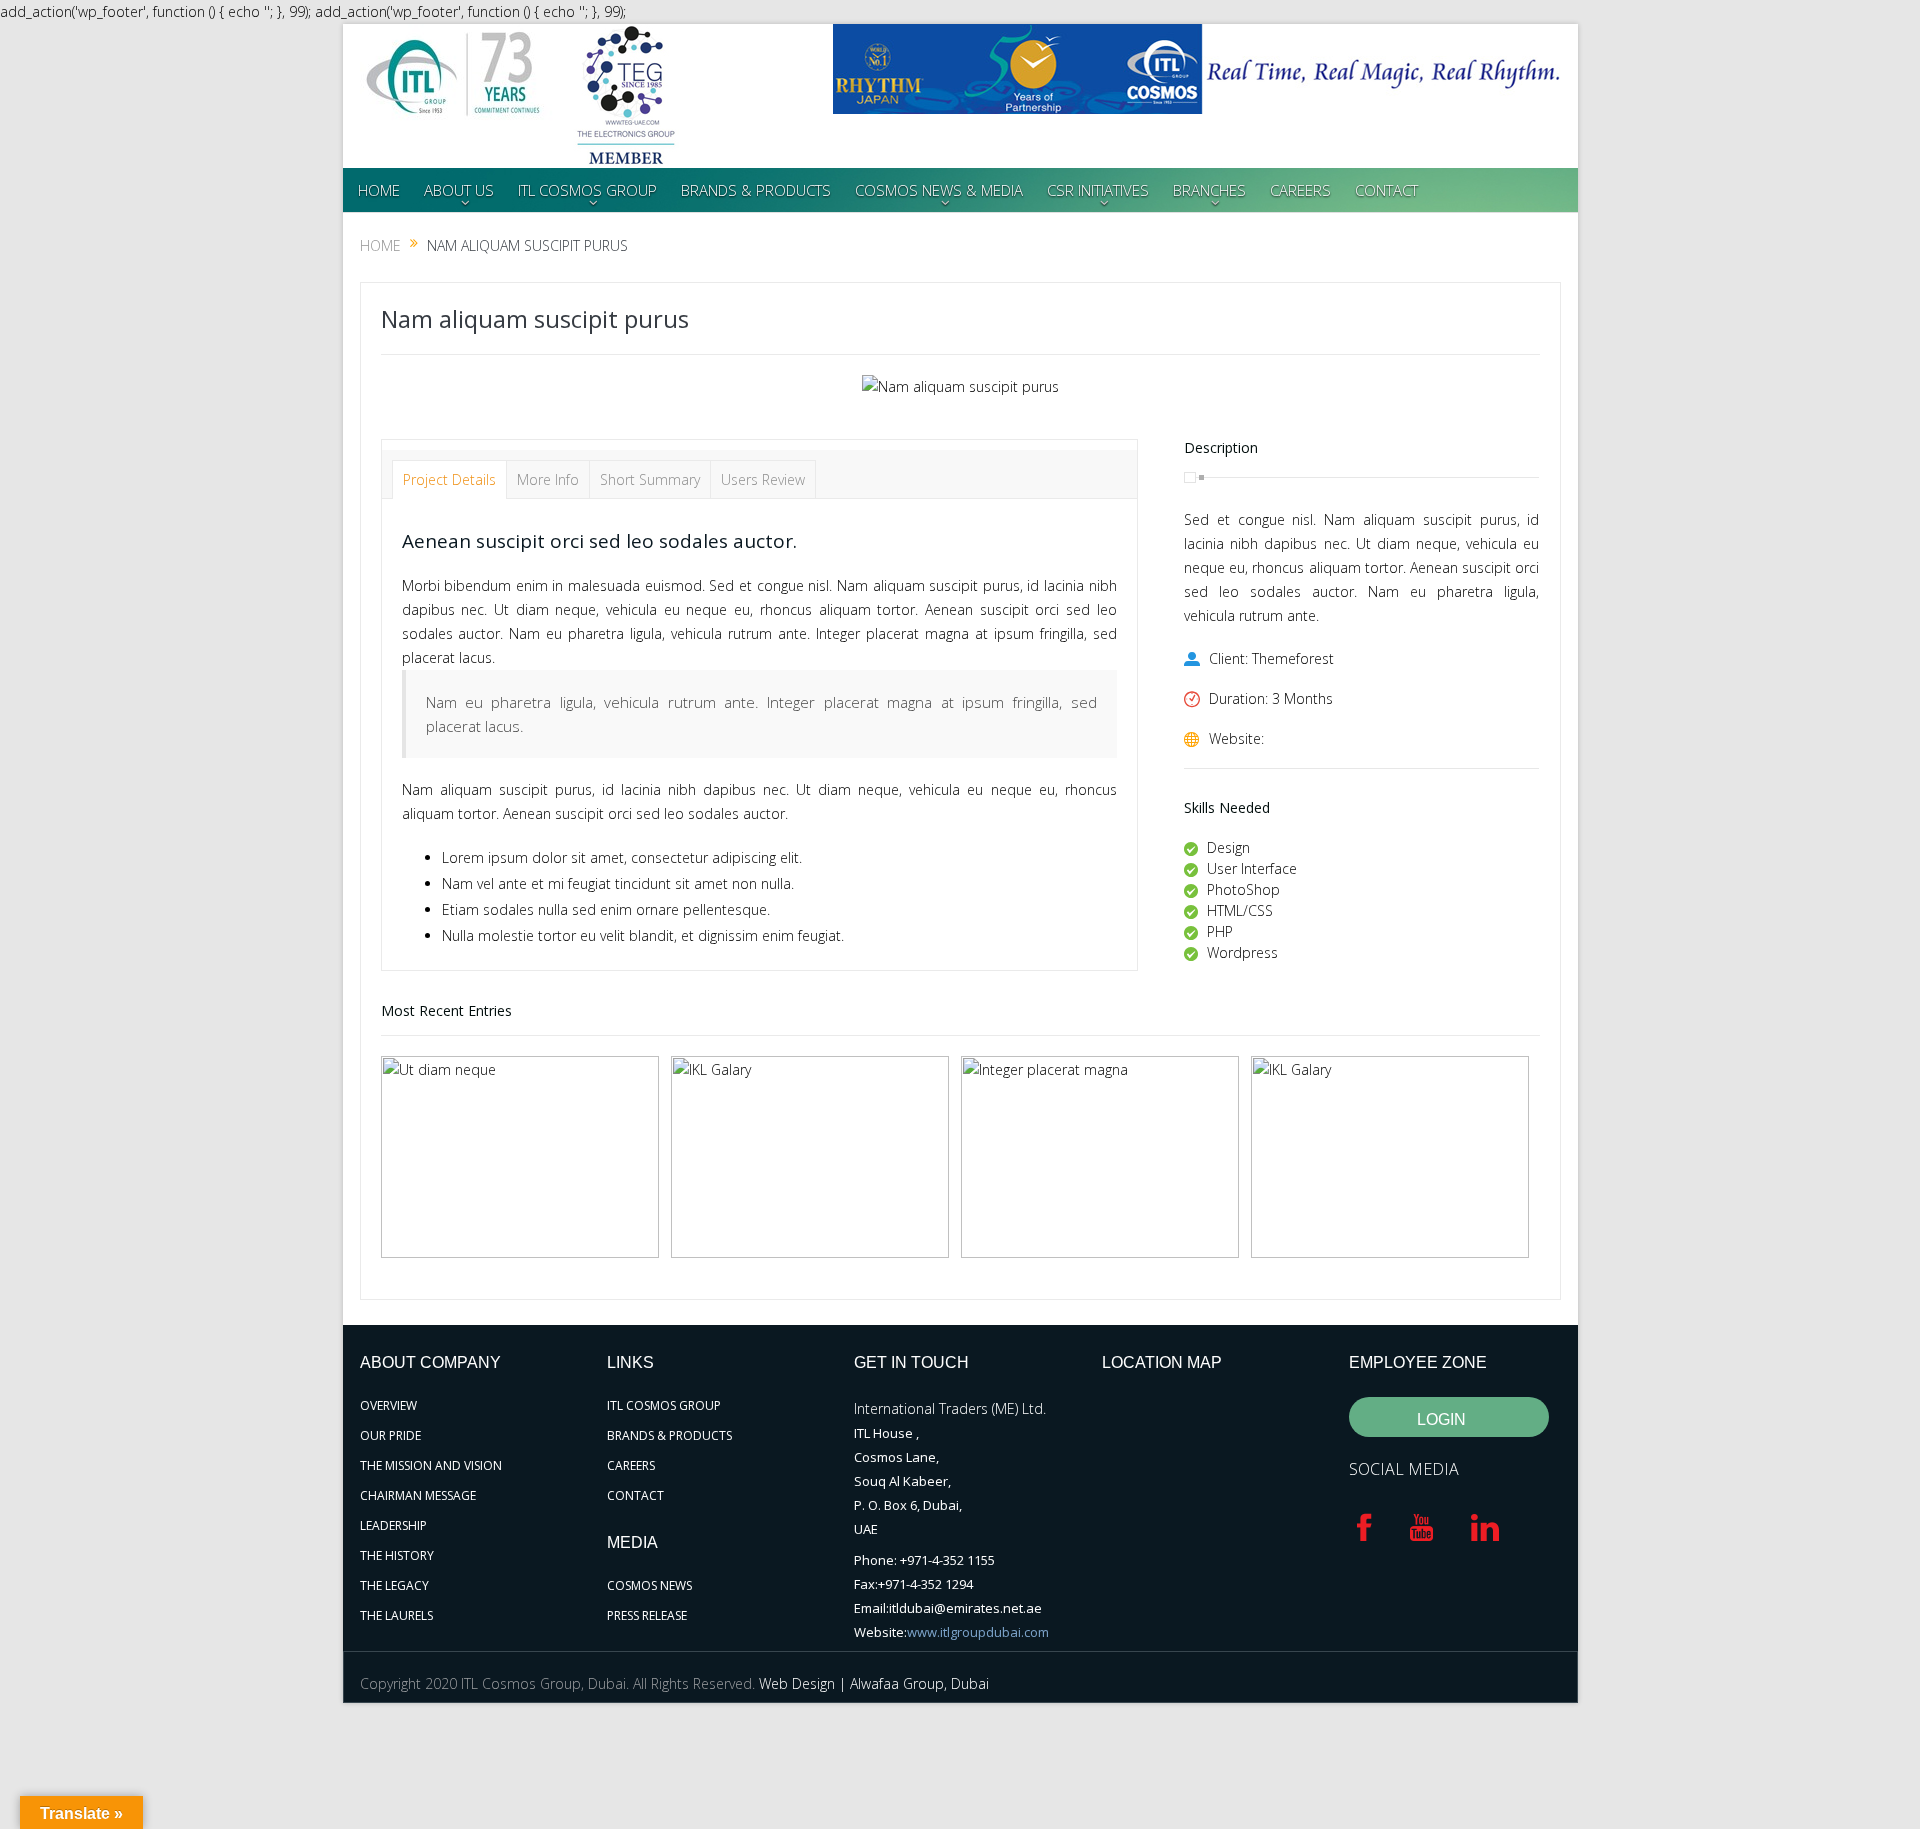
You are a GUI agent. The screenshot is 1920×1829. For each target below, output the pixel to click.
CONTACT (1386, 190)
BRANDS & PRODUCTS (756, 190)
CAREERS (1300, 190)
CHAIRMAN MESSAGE (418, 1495)
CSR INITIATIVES (1098, 190)
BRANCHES (1209, 190)
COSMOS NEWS (649, 1585)
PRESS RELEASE (647, 1615)
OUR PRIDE (390, 1435)
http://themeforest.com (1344, 738)
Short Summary (650, 479)
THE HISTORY (397, 1555)
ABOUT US (459, 190)
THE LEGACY (394, 1585)
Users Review (763, 479)
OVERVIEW (388, 1405)
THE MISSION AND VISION (431, 1465)
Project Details (449, 479)
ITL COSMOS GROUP (587, 190)
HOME (379, 190)
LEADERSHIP (393, 1525)
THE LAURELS (396, 1615)
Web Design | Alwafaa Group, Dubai (874, 1683)
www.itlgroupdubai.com (978, 1632)
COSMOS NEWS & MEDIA (939, 190)
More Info (548, 479)
